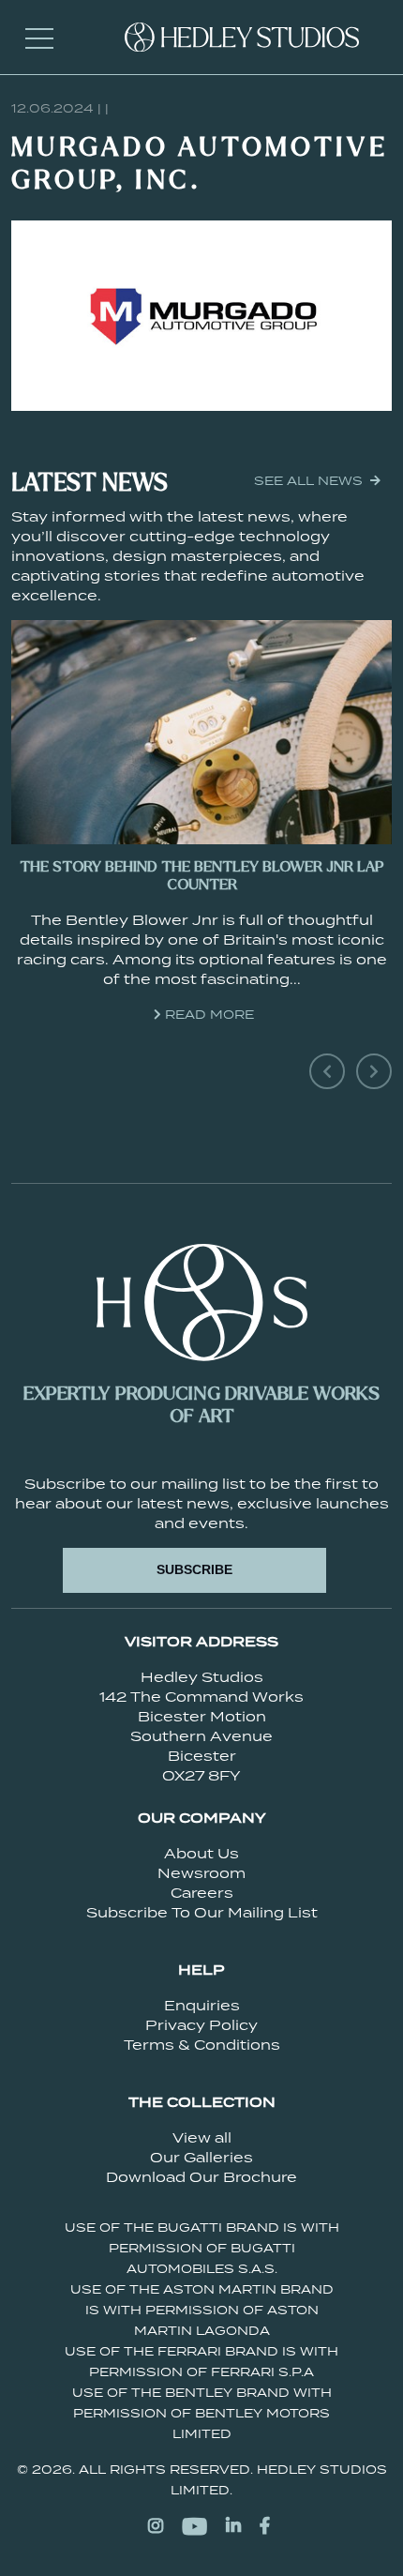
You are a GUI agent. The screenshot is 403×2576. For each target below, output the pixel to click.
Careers (202, 1893)
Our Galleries (201, 2157)
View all (202, 2137)
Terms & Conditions (202, 2045)
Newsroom (201, 1873)
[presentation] (327, 1071)
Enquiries (202, 2005)
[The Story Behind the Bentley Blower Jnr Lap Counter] (201, 732)
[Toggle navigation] (39, 38)
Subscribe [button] (194, 1569)
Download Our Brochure (201, 2177)
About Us (201, 1853)
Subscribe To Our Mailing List (202, 1912)
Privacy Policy (201, 2025)
